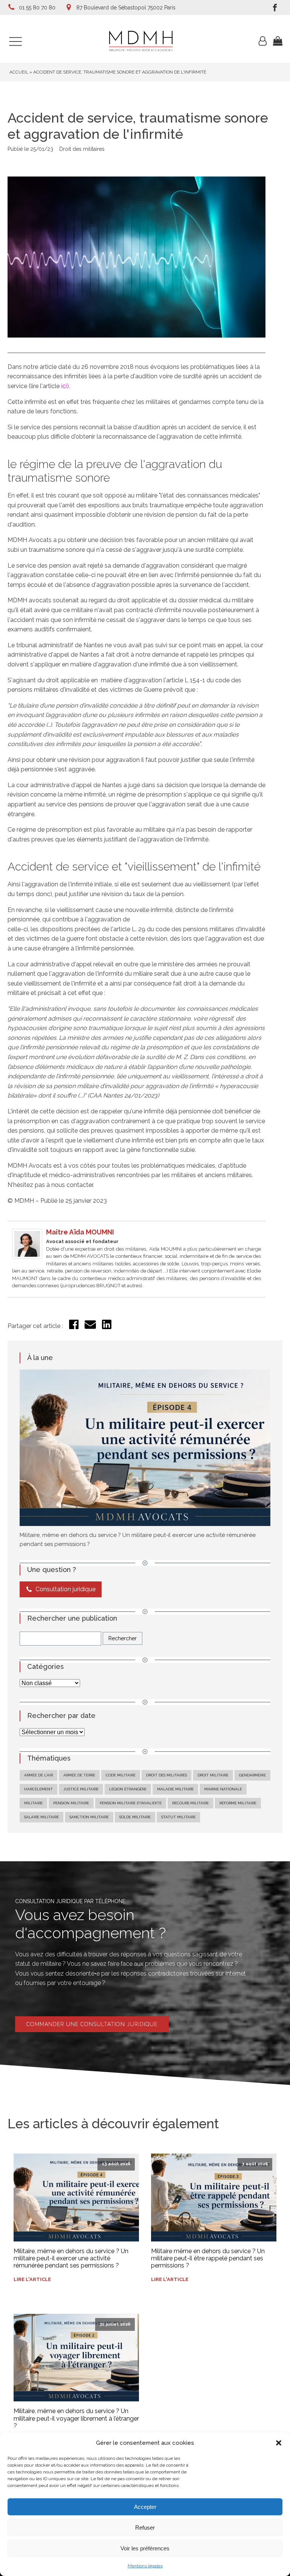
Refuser (145, 2528)
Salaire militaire (42, 1817)
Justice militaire (81, 1789)
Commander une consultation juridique (92, 2024)
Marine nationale (223, 1789)
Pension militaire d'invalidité (131, 1803)
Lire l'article (32, 2279)
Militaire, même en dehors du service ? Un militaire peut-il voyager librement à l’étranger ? (76, 2418)
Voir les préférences (145, 2548)
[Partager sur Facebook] (74, 1327)
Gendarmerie (252, 1775)
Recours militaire (191, 1803)
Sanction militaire (89, 1817)
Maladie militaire (175, 1789)
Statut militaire (178, 1817)
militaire (33, 1803)
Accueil (19, 72)
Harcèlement (39, 1789)
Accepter (145, 2507)
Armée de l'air (39, 1775)
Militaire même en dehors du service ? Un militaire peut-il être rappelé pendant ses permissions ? (208, 2258)
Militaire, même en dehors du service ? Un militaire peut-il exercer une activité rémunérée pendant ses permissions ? (71, 2258)
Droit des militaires (82, 149)
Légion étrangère (128, 1789)
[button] (279, 2443)
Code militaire (121, 1775)
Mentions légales (145, 2566)
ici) (65, 386)
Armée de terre (79, 1775)
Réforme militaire (238, 1803)
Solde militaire (135, 1817)
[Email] (90, 1328)
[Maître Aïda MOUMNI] (27, 1257)
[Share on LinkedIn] (107, 1327)
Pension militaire (71, 1803)
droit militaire (213, 1775)
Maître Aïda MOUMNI (80, 1232)
